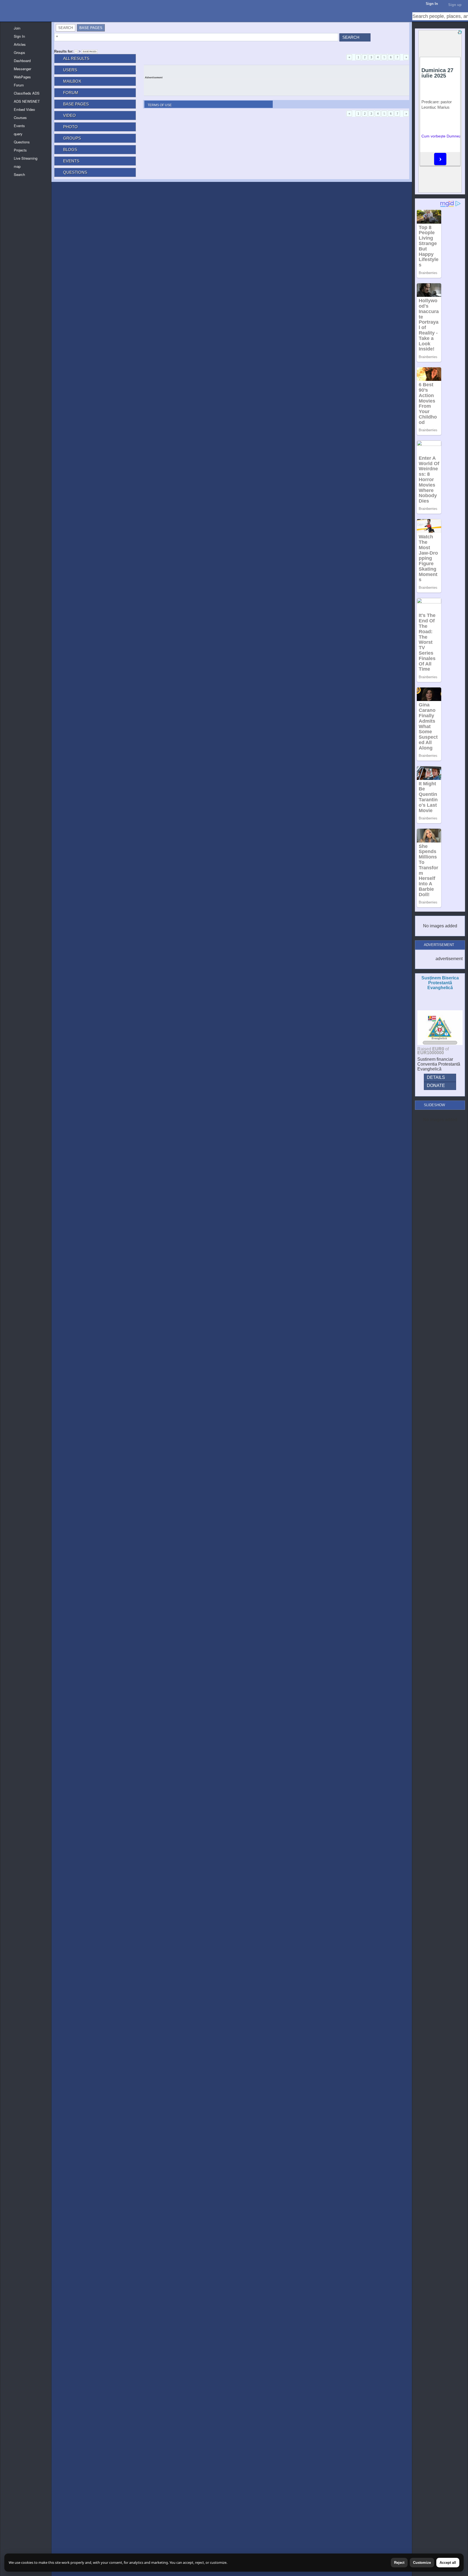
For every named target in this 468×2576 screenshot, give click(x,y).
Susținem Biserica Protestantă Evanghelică (440, 983)
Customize (422, 2563)
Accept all (448, 2563)
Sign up (455, 5)
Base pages (90, 52)
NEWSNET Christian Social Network (5, 5)
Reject (399, 2563)
